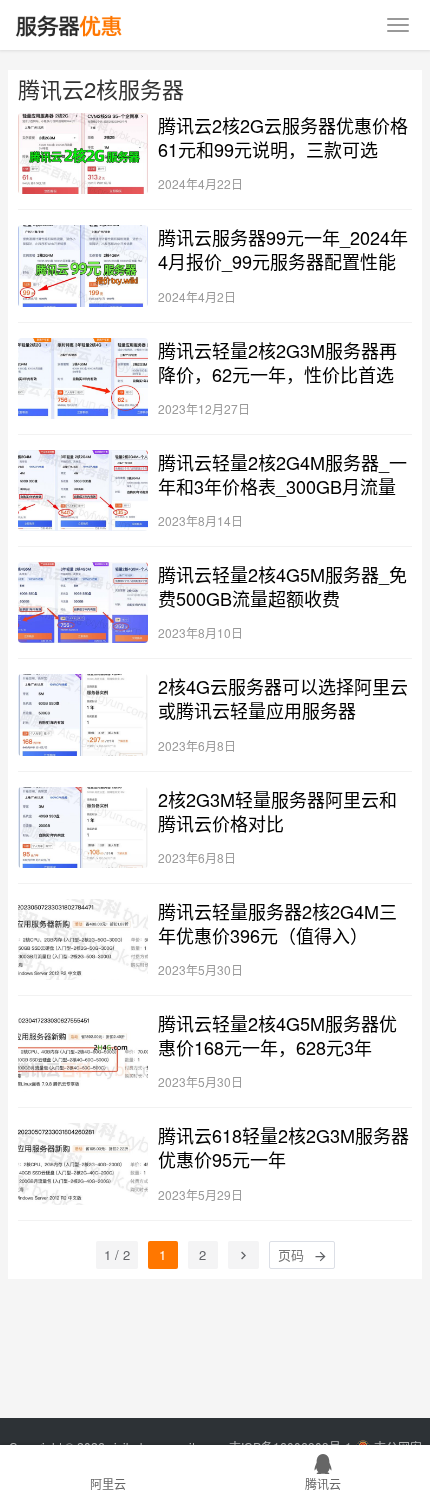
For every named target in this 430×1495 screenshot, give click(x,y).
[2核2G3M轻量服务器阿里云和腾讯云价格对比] (83, 827)
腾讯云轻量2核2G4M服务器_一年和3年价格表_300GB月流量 (282, 474)
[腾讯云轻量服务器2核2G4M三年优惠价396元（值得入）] (83, 939)
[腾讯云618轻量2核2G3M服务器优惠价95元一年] (83, 1163)
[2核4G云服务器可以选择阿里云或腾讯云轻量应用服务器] (83, 714)
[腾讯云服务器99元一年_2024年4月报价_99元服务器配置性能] (83, 265)
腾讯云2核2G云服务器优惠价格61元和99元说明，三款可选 (283, 137)
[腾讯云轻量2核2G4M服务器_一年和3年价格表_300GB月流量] (83, 490)
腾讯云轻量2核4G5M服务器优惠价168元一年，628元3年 (277, 1035)
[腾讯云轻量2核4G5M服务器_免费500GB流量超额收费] (83, 602)
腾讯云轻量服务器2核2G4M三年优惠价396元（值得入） (277, 923)
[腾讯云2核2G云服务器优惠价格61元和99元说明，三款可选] (83, 153)
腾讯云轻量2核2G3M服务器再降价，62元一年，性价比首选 (277, 362)
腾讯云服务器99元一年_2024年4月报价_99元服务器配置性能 (283, 249)
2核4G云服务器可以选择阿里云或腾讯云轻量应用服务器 (283, 698)
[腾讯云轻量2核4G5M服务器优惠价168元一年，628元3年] (83, 1051)
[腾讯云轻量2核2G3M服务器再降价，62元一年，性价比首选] (83, 378)
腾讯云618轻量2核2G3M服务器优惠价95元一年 (283, 1147)
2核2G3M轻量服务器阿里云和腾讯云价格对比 (277, 811)
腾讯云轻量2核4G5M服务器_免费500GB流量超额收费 (282, 586)
